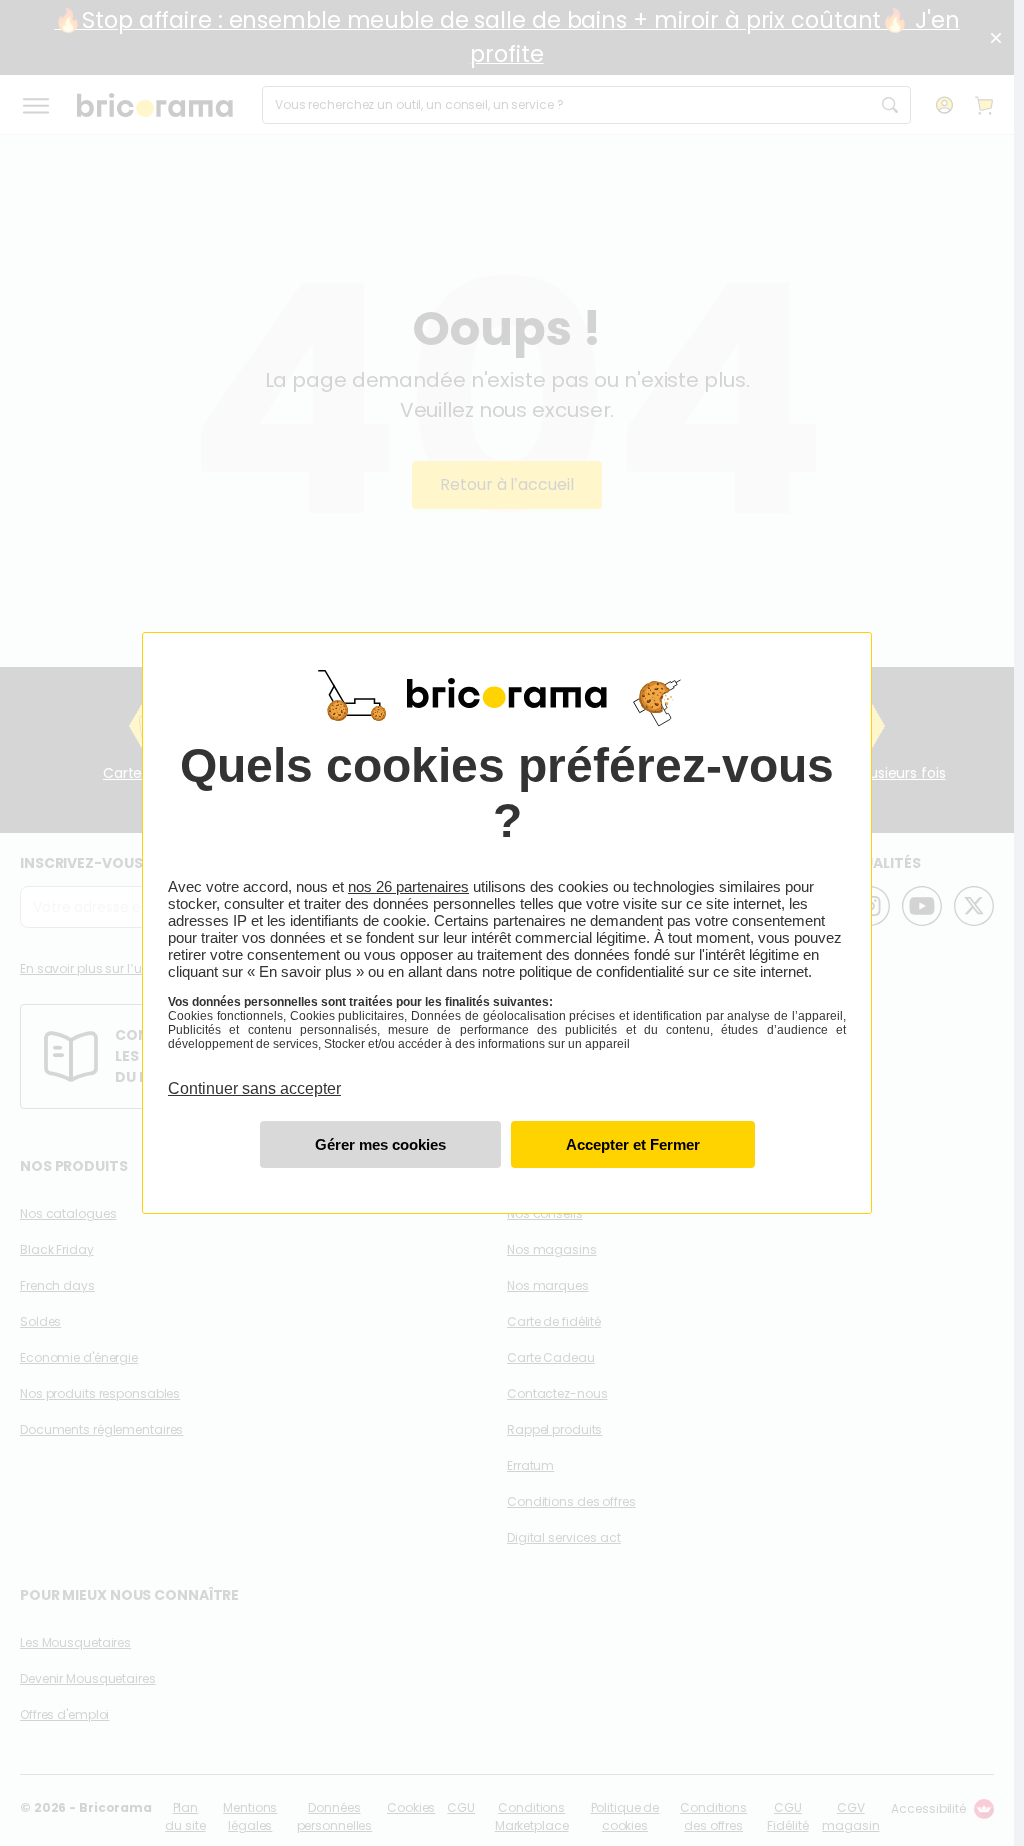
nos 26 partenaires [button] (408, 886)
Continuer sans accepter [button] (254, 1077)
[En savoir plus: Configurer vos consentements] (380, 1144)
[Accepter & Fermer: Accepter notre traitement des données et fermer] (633, 1144)
